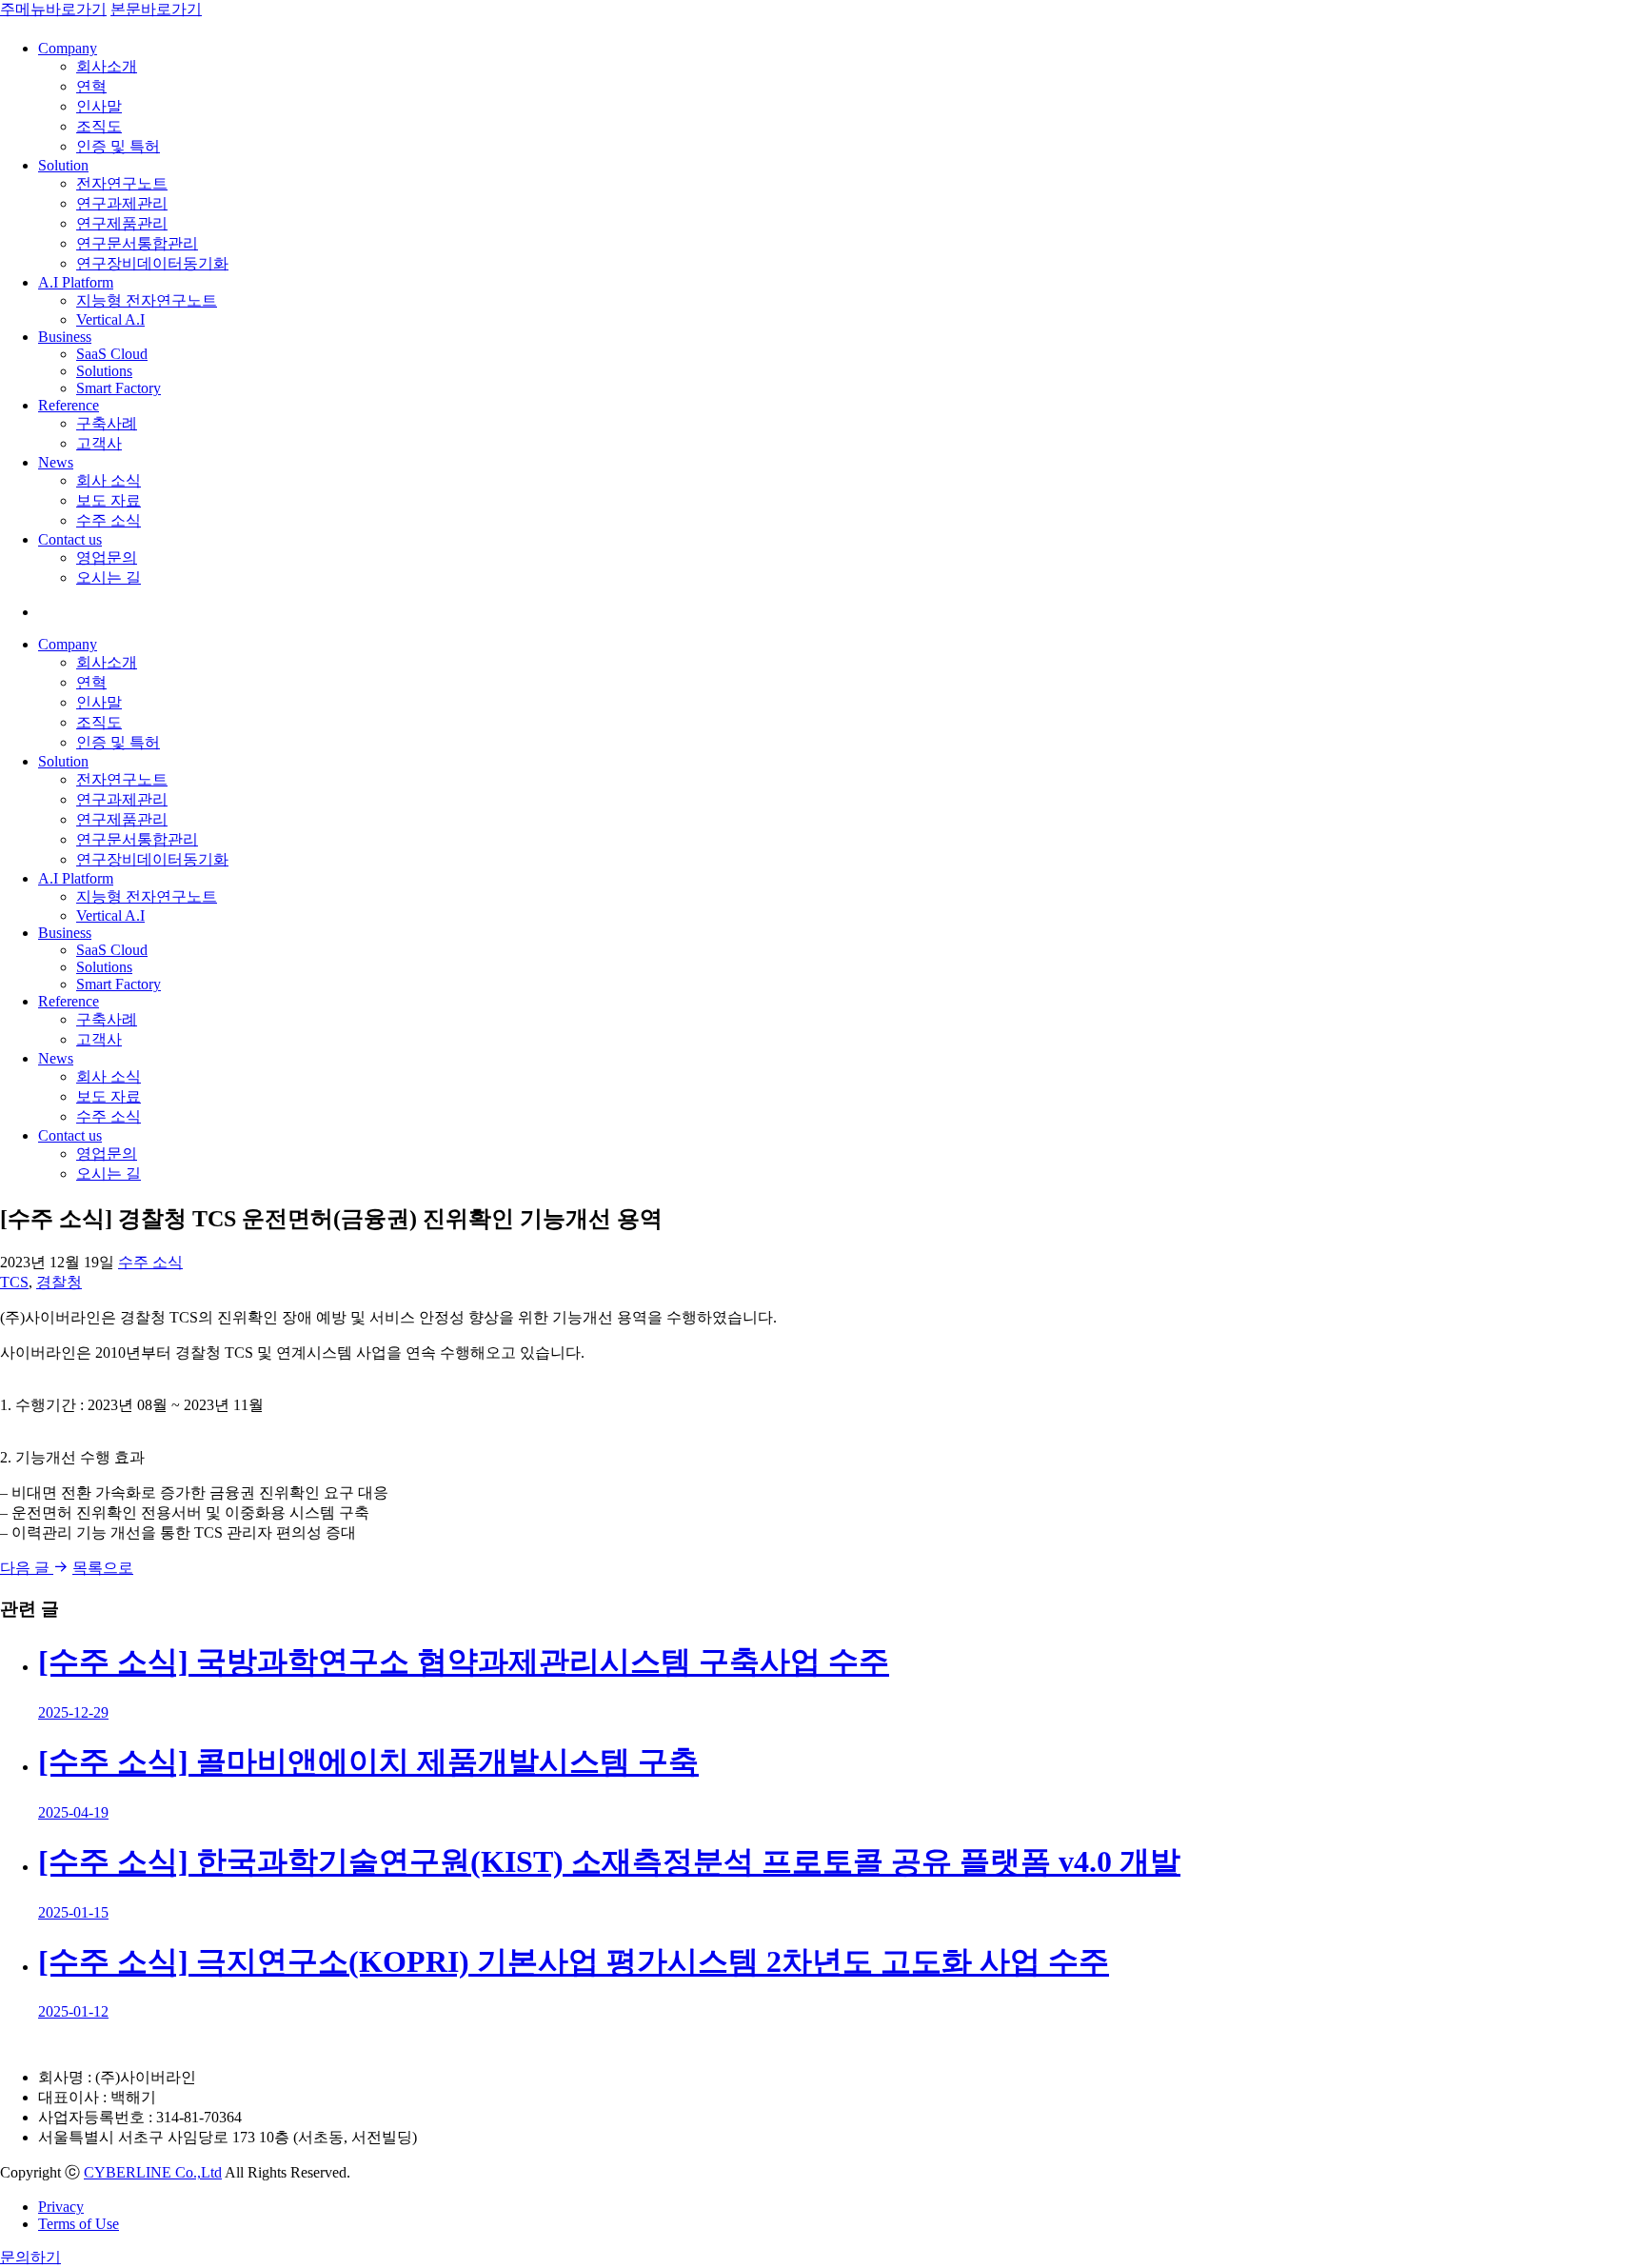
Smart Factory (119, 388)
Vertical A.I (110, 319)
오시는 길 (109, 577)
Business (65, 337)
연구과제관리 (122, 203)
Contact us (70, 539)
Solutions (104, 371)
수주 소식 (109, 520)
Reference (69, 405)
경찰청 (59, 1282)
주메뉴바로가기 (53, 9)
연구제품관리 (122, 223)
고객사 (99, 443)
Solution (63, 165)
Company (68, 48)
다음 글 (27, 1568)
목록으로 (103, 1568)
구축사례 (107, 423)
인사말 (99, 106)
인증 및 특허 (118, 146)
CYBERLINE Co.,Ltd (153, 2172)
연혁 (91, 86)
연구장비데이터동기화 (152, 263)
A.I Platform (76, 282)
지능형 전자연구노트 (147, 300)
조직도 (99, 126)
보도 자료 (109, 500)
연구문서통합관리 (137, 243)
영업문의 (107, 557)
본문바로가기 (156, 9)
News (56, 462)
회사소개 (107, 66)
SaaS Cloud (112, 354)
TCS (14, 1282)
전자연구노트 (122, 183)
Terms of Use (79, 2224)
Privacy (61, 2207)
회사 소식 (109, 480)
